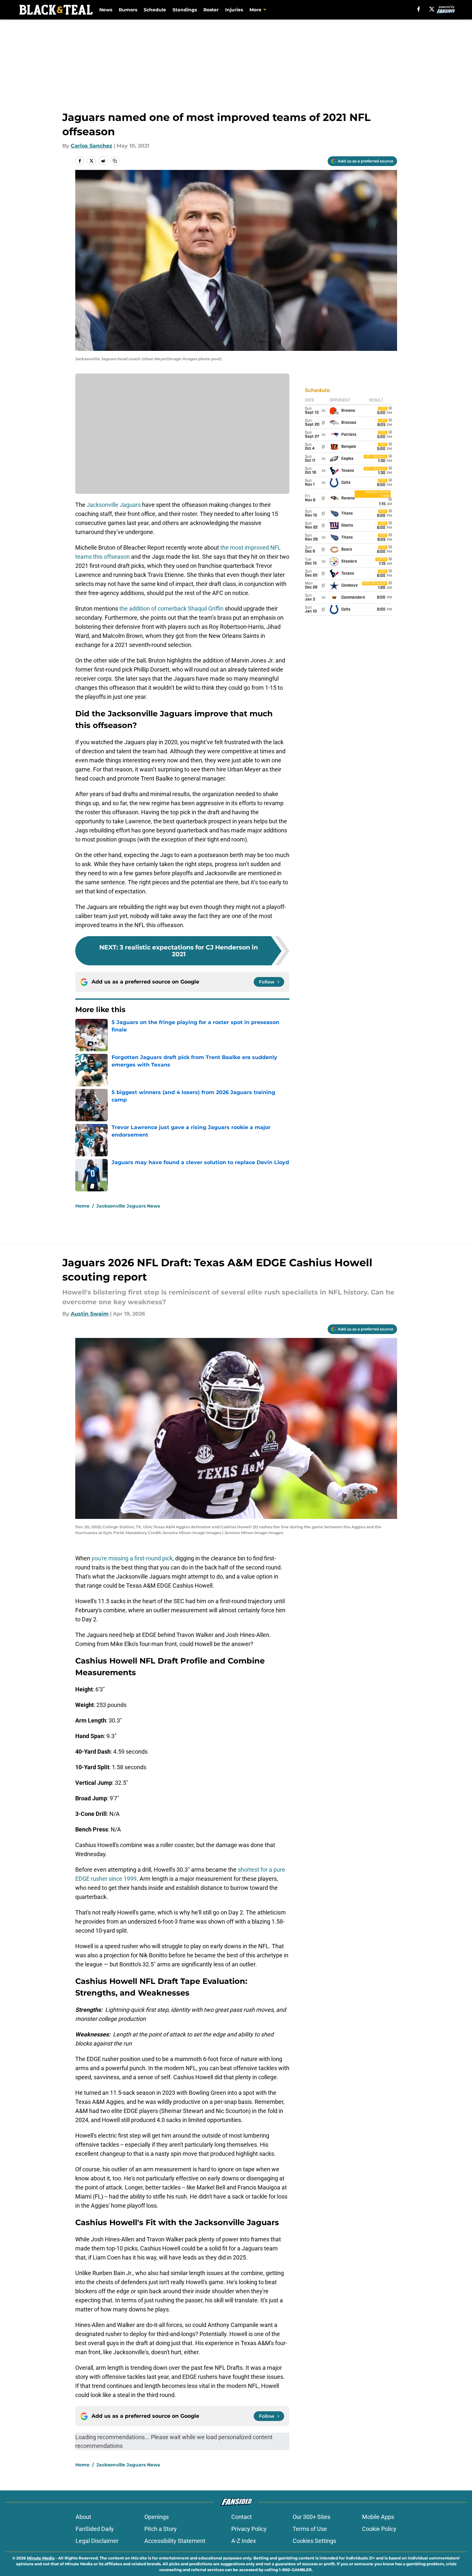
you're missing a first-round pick (132, 1558)
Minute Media (41, 2558)
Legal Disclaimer (97, 2541)
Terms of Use (310, 2529)
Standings (185, 10)
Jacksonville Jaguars (114, 505)
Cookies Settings (314, 2541)
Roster (211, 10)
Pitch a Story (161, 2529)
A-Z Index (244, 2541)
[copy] (115, 161)
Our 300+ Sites (311, 2517)
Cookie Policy (379, 2529)
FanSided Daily (95, 2529)
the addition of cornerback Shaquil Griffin (171, 608)
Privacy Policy (249, 2529)
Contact (242, 2517)
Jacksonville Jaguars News (128, 1206)
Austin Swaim (90, 1314)
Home (82, 1206)
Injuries (234, 10)
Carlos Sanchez (91, 146)
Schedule (155, 10)
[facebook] (419, 9)
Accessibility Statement (175, 2541)
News (106, 10)
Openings (157, 2517)
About (83, 2517)
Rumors (128, 10)
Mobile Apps (378, 2517)
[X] (432, 9)
